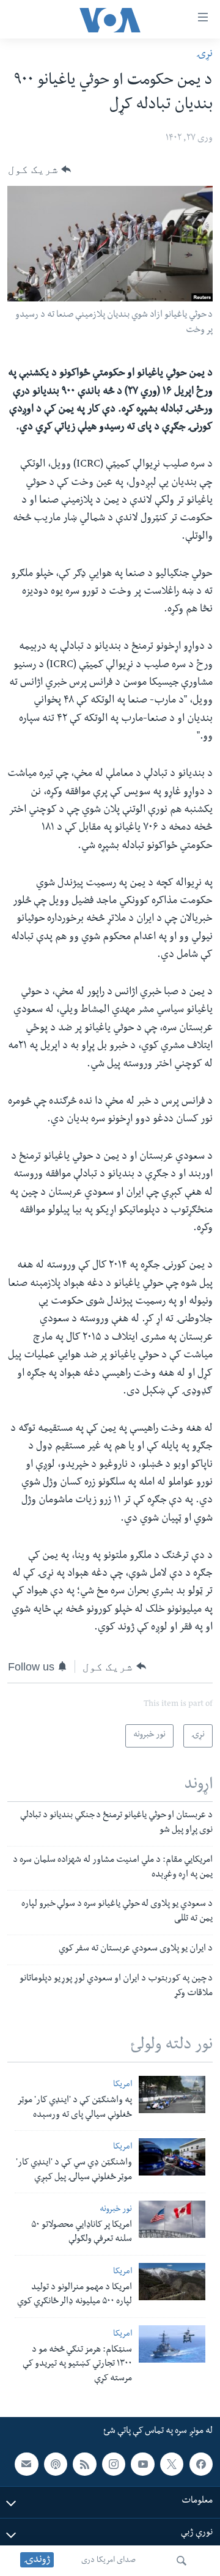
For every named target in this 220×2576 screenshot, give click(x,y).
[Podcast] (56, 2464)
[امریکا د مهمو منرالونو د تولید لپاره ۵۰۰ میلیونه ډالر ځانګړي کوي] (172, 2282)
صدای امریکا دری (108, 2561)
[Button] (39, 169)
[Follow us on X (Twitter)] (172, 2464)
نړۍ (204, 55)
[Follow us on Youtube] (142, 2464)
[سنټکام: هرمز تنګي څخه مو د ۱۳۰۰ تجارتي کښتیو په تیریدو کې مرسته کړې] (172, 2344)
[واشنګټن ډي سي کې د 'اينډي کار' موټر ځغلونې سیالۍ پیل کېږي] (172, 2157)
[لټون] (182, 2561)
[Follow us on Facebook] (201, 2464)
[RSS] (84, 2464)
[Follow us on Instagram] (114, 2464)
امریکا (123, 2085)
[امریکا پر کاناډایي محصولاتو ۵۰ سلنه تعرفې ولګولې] (172, 2219)
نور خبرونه (116, 2210)
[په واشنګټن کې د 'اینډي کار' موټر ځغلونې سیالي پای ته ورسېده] (172, 2094)
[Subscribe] (26, 2464)
